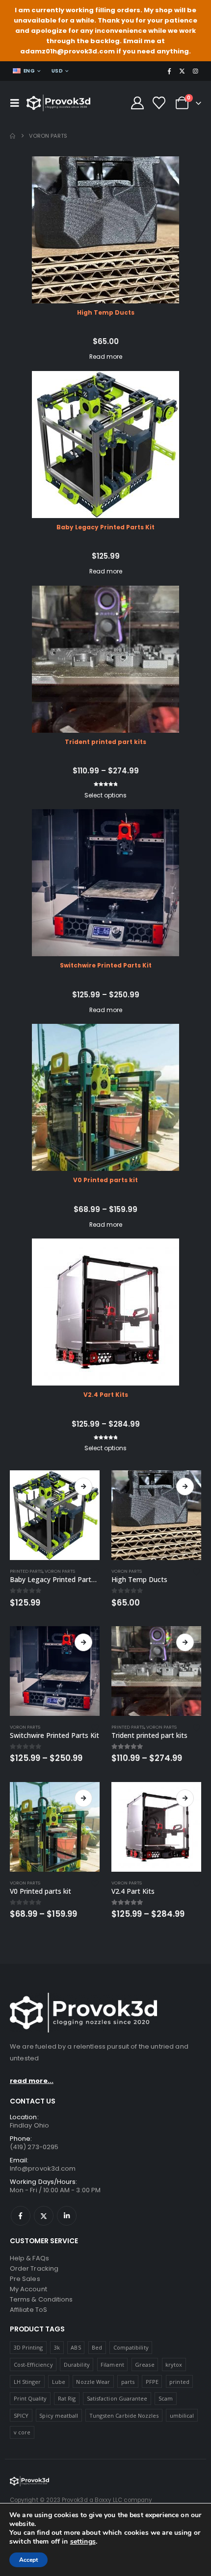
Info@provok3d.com (43, 2168)
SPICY (21, 2415)
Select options (105, 795)
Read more (106, 357)
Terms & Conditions (41, 2299)
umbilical (182, 2415)
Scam (166, 2398)
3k (57, 2347)
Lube (59, 2382)
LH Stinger (27, 2382)
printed (179, 2382)
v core (22, 2432)
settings (83, 2542)
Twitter (44, 2216)
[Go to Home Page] (13, 136)
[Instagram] (195, 71)
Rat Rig (67, 2398)
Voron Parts (60, 1571)
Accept (28, 2560)
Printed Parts (26, 1571)
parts (128, 2382)
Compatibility (131, 2347)
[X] (182, 71)
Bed (97, 2347)
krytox (174, 2365)
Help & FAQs (29, 2258)
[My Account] (137, 103)
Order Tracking (34, 2268)
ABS (76, 2347)
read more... (32, 2081)
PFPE (152, 2382)
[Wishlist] (159, 103)
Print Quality (30, 2398)
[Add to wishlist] (95, 1571)
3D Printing (28, 2347)
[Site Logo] (58, 103)
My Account (28, 2289)
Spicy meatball (59, 2415)
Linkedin (67, 2216)
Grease (145, 2365)
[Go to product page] (55, 1515)
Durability (77, 2365)
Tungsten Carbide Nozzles (124, 2415)
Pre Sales (25, 2279)
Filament (112, 2365)
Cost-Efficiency (33, 2365)
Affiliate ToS (28, 2310)
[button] (17, 103)
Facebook (21, 2216)
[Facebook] (169, 71)
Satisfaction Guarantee (117, 2398)
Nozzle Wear (93, 2382)
